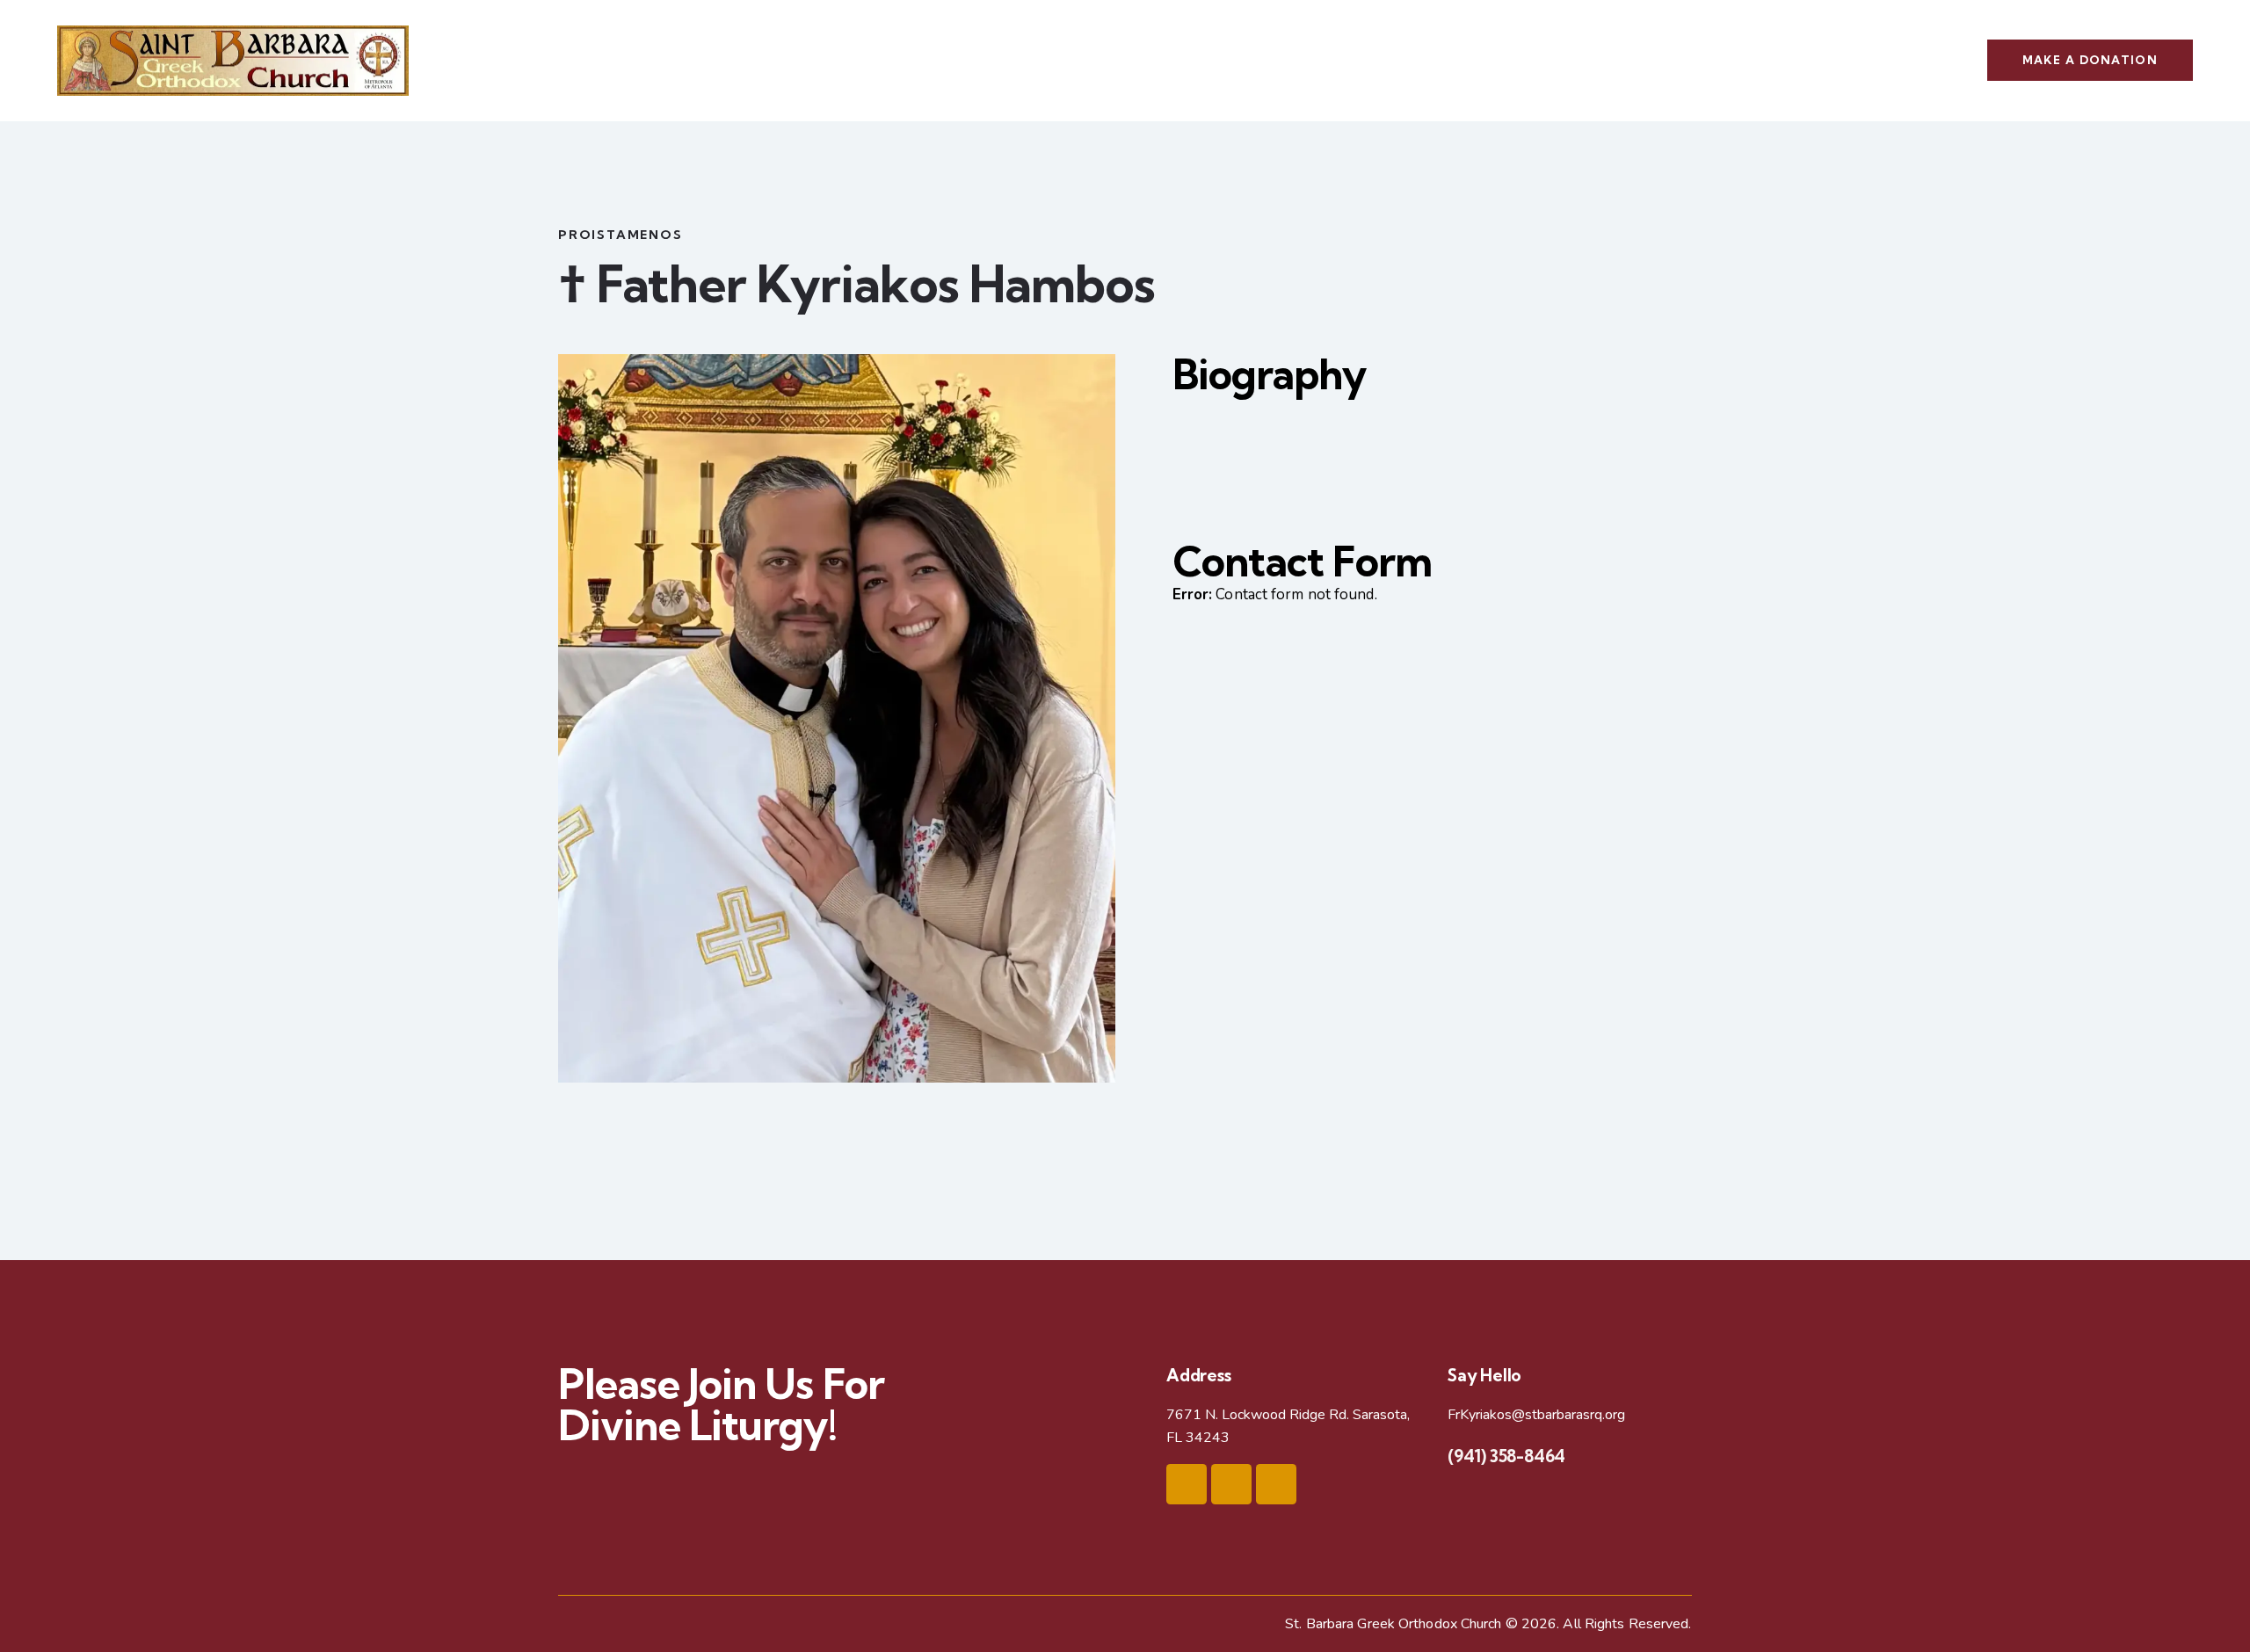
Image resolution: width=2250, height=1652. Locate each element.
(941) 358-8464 (1506, 1456)
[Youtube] (1231, 1484)
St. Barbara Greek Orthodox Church (1393, 1624)
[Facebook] (1187, 1484)
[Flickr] (1276, 1484)
